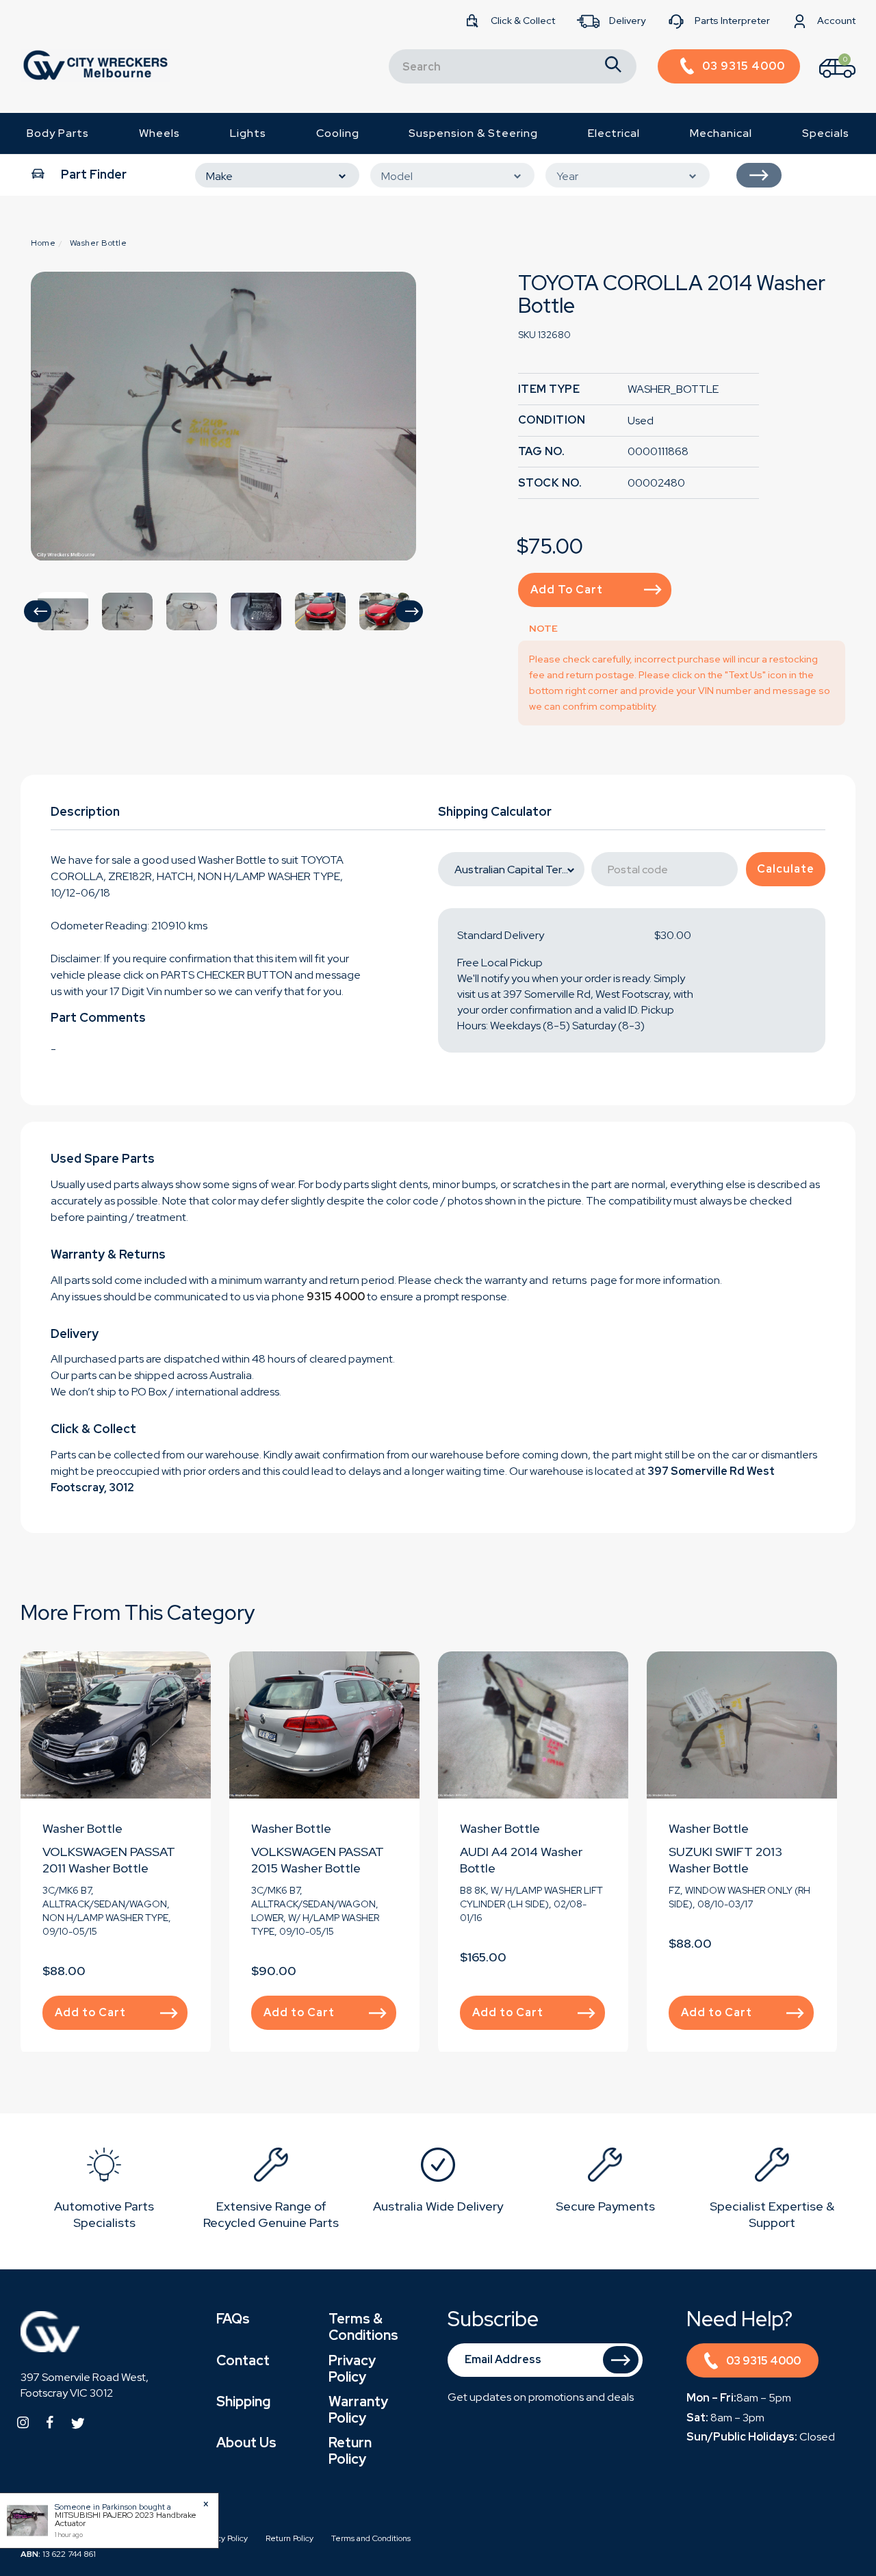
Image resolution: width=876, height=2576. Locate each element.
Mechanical (721, 133)
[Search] (613, 66)
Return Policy (350, 2451)
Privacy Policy (352, 2369)
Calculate (786, 869)
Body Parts (58, 133)
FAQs (233, 2319)
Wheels (159, 133)
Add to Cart (567, 590)
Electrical (614, 133)
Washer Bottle (82, 1828)
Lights (248, 133)
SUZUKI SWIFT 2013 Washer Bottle (725, 1860)
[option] (223, 416)
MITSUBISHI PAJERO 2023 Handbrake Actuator (126, 2519)
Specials (826, 133)
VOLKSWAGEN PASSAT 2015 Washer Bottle (318, 1860)
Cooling (338, 133)
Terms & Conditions (363, 2327)
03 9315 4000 (763, 2361)
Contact (243, 2360)
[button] (38, 611)
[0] (825, 81)
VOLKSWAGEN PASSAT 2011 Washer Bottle (109, 1860)
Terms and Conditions (371, 2538)
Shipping (243, 2401)
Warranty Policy (358, 2410)
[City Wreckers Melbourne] (95, 65)
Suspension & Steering (473, 133)
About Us (246, 2443)
